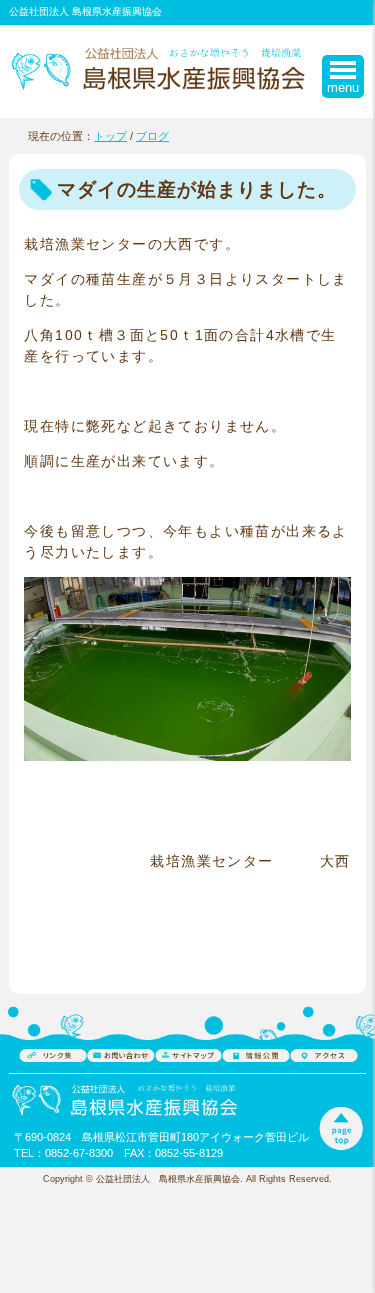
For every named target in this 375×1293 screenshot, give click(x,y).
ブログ (152, 136)
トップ (110, 136)
